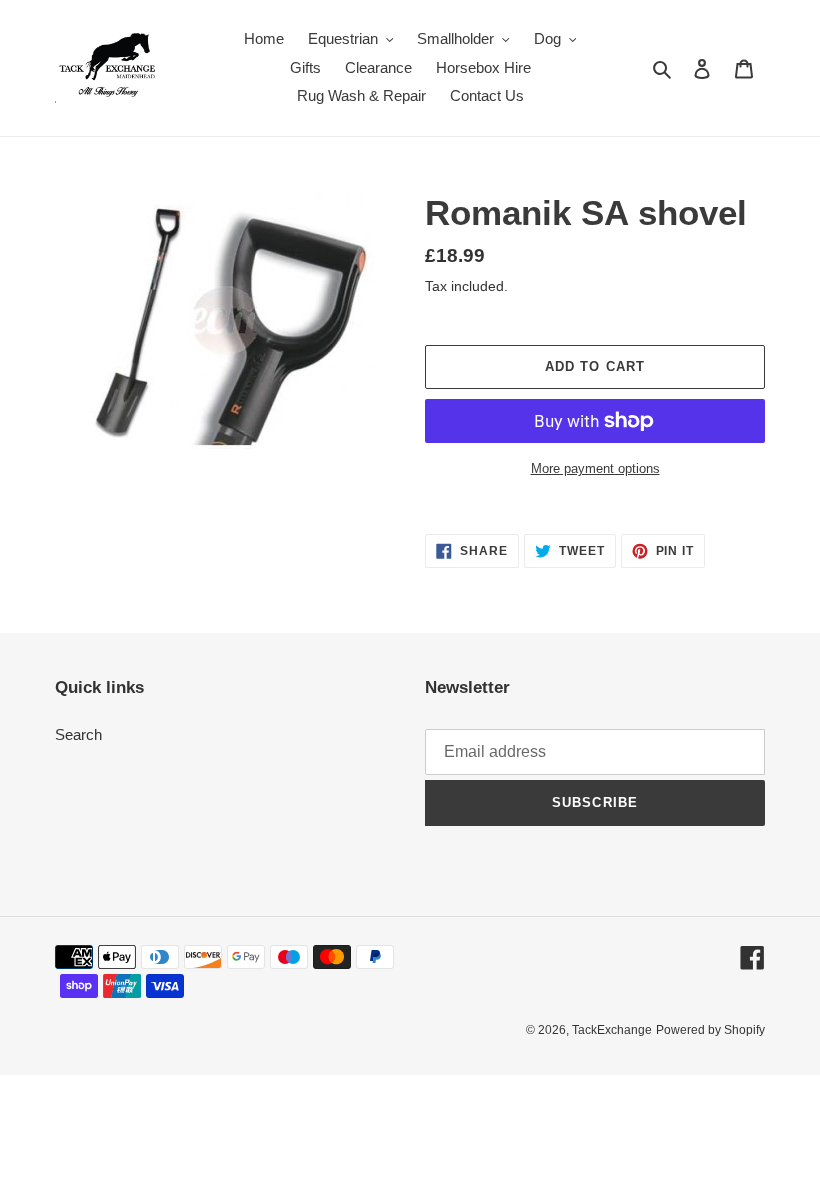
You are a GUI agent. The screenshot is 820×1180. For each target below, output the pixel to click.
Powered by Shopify (710, 1030)
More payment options (595, 468)
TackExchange (612, 1030)
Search (78, 734)
